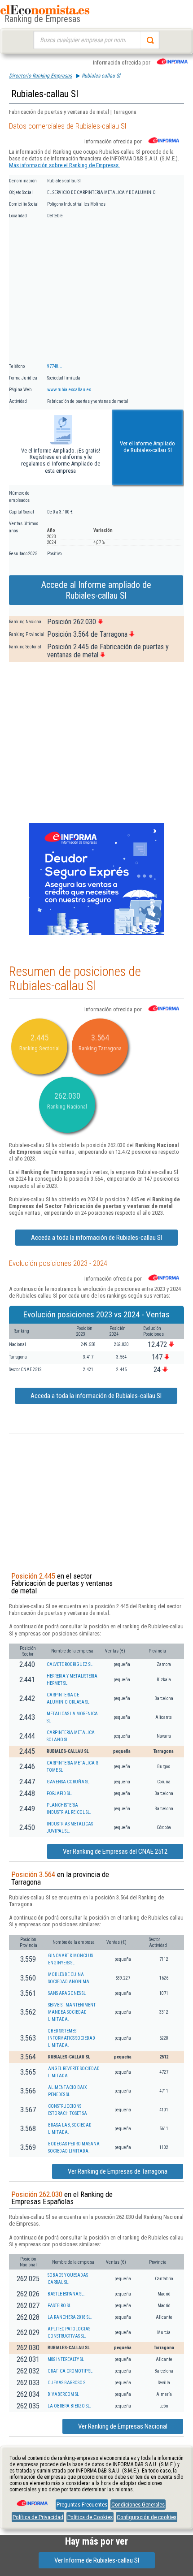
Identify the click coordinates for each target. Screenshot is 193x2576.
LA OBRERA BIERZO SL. (69, 2406)
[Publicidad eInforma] (96, 933)
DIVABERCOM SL (63, 2394)
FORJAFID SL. (59, 1793)
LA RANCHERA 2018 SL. (70, 2317)
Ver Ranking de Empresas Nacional (123, 2426)
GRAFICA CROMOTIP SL (70, 2371)
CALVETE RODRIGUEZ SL (70, 1664)
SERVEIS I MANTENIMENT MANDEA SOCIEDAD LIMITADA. (72, 2012)
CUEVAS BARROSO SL (68, 2383)
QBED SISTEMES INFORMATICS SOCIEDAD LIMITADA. (72, 2038)
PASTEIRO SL (59, 2306)
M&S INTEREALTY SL (66, 2359)
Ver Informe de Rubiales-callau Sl (97, 2560)
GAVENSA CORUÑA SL (68, 1782)
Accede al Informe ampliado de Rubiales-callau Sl (96, 590)
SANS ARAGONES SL (67, 1993)
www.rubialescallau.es (69, 390)
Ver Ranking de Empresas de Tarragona (118, 2171)
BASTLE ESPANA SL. (66, 2294)
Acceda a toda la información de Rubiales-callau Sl (96, 1238)
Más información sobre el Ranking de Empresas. (64, 165)
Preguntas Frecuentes (82, 2505)
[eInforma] (31, 2500)
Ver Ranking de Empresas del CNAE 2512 (115, 1851)
